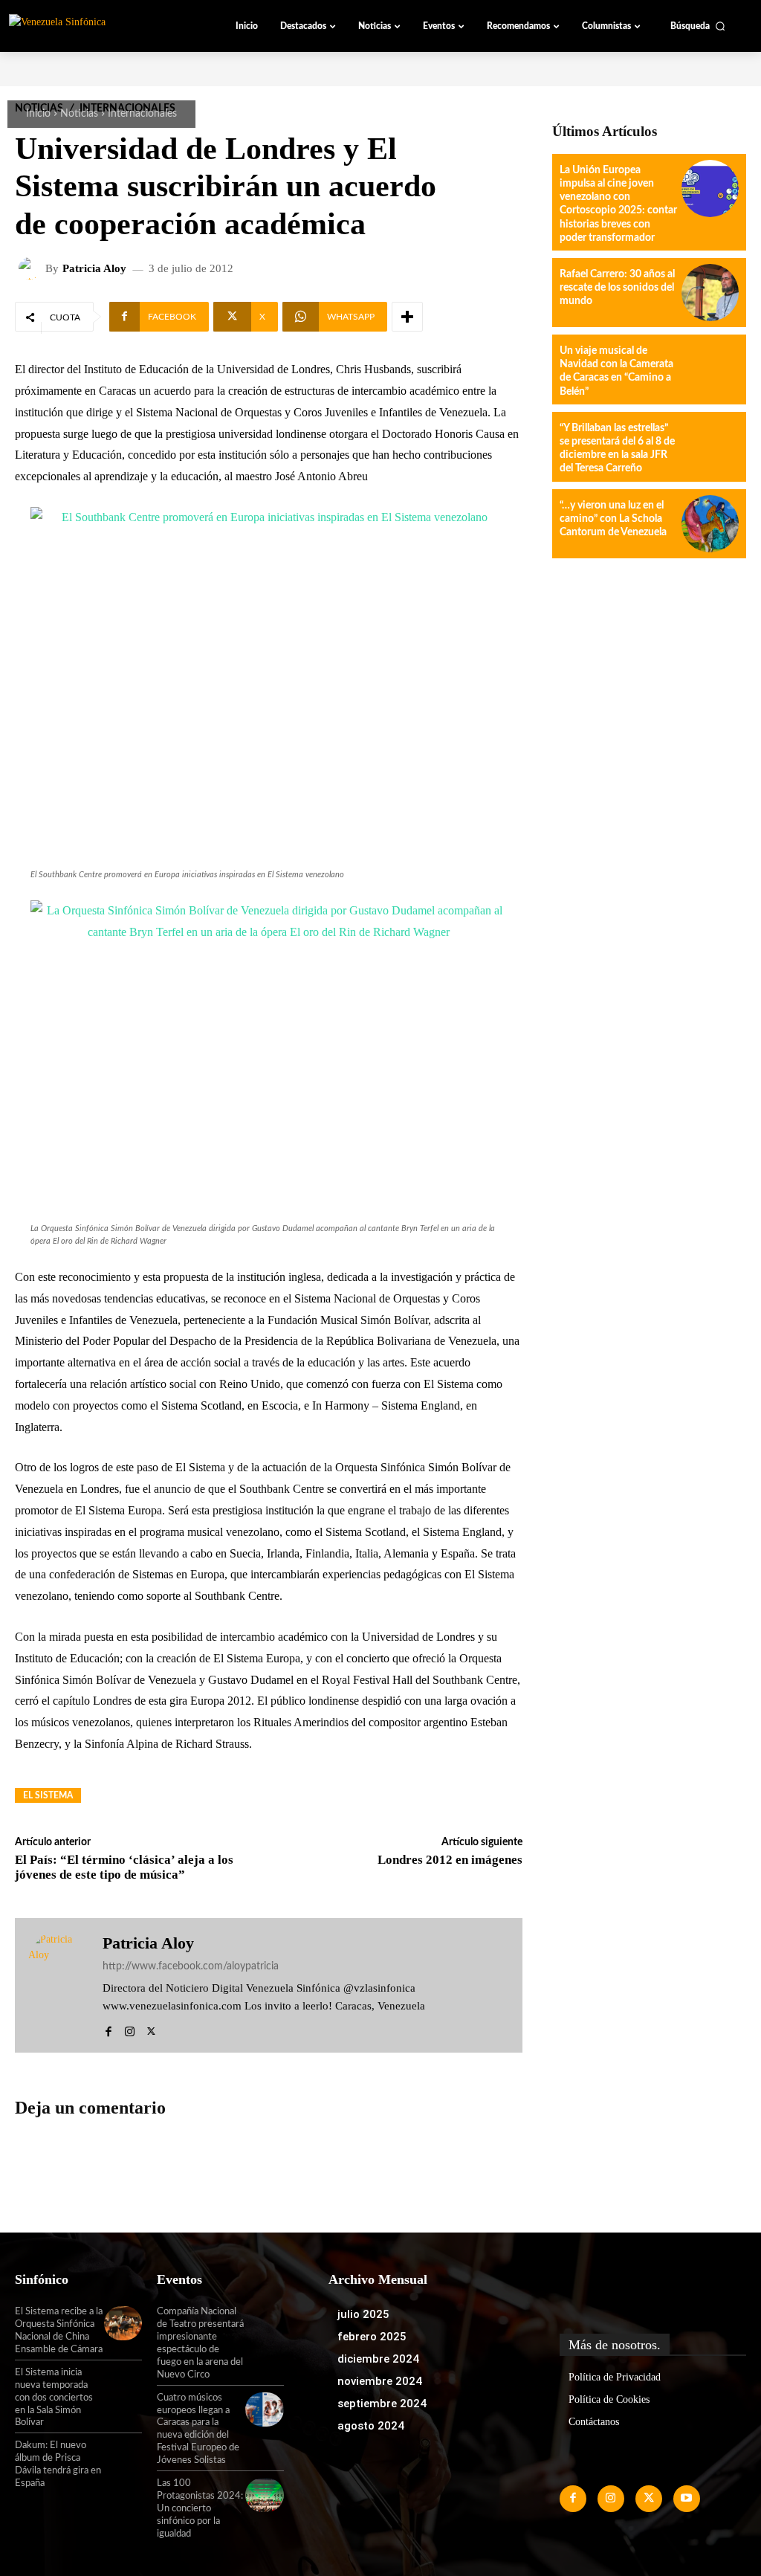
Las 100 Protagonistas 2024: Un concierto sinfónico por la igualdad (200, 2509)
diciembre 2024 (378, 2359)
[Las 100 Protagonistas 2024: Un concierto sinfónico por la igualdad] (264, 2495)
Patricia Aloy (94, 269)
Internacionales (142, 114)
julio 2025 (363, 2314)
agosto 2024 (371, 2426)
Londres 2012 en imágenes (450, 1860)
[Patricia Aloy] (32, 268)
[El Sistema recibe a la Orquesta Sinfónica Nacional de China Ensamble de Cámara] (123, 2323)
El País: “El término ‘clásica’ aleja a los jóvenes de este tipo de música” (124, 1867)
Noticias (79, 114)
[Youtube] (687, 2499)
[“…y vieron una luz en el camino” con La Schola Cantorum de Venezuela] (710, 524)
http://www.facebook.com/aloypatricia (191, 1966)
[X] (151, 2028)
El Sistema (48, 1795)
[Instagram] (130, 2028)
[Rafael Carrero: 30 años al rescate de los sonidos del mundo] (710, 293)
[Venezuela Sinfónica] (92, 25)
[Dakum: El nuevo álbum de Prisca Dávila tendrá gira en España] (123, 2457)
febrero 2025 (372, 2337)
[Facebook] (108, 2028)
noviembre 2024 (380, 2381)
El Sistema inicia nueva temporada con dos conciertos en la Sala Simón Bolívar (54, 2398)
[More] (407, 317)
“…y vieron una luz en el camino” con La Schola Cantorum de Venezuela (613, 519)
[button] (698, 26)
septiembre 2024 (382, 2404)
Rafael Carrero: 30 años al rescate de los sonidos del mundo (617, 288)
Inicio (38, 114)
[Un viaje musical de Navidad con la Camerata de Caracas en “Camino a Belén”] (710, 369)
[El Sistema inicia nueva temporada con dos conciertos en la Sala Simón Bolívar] (123, 2384)
